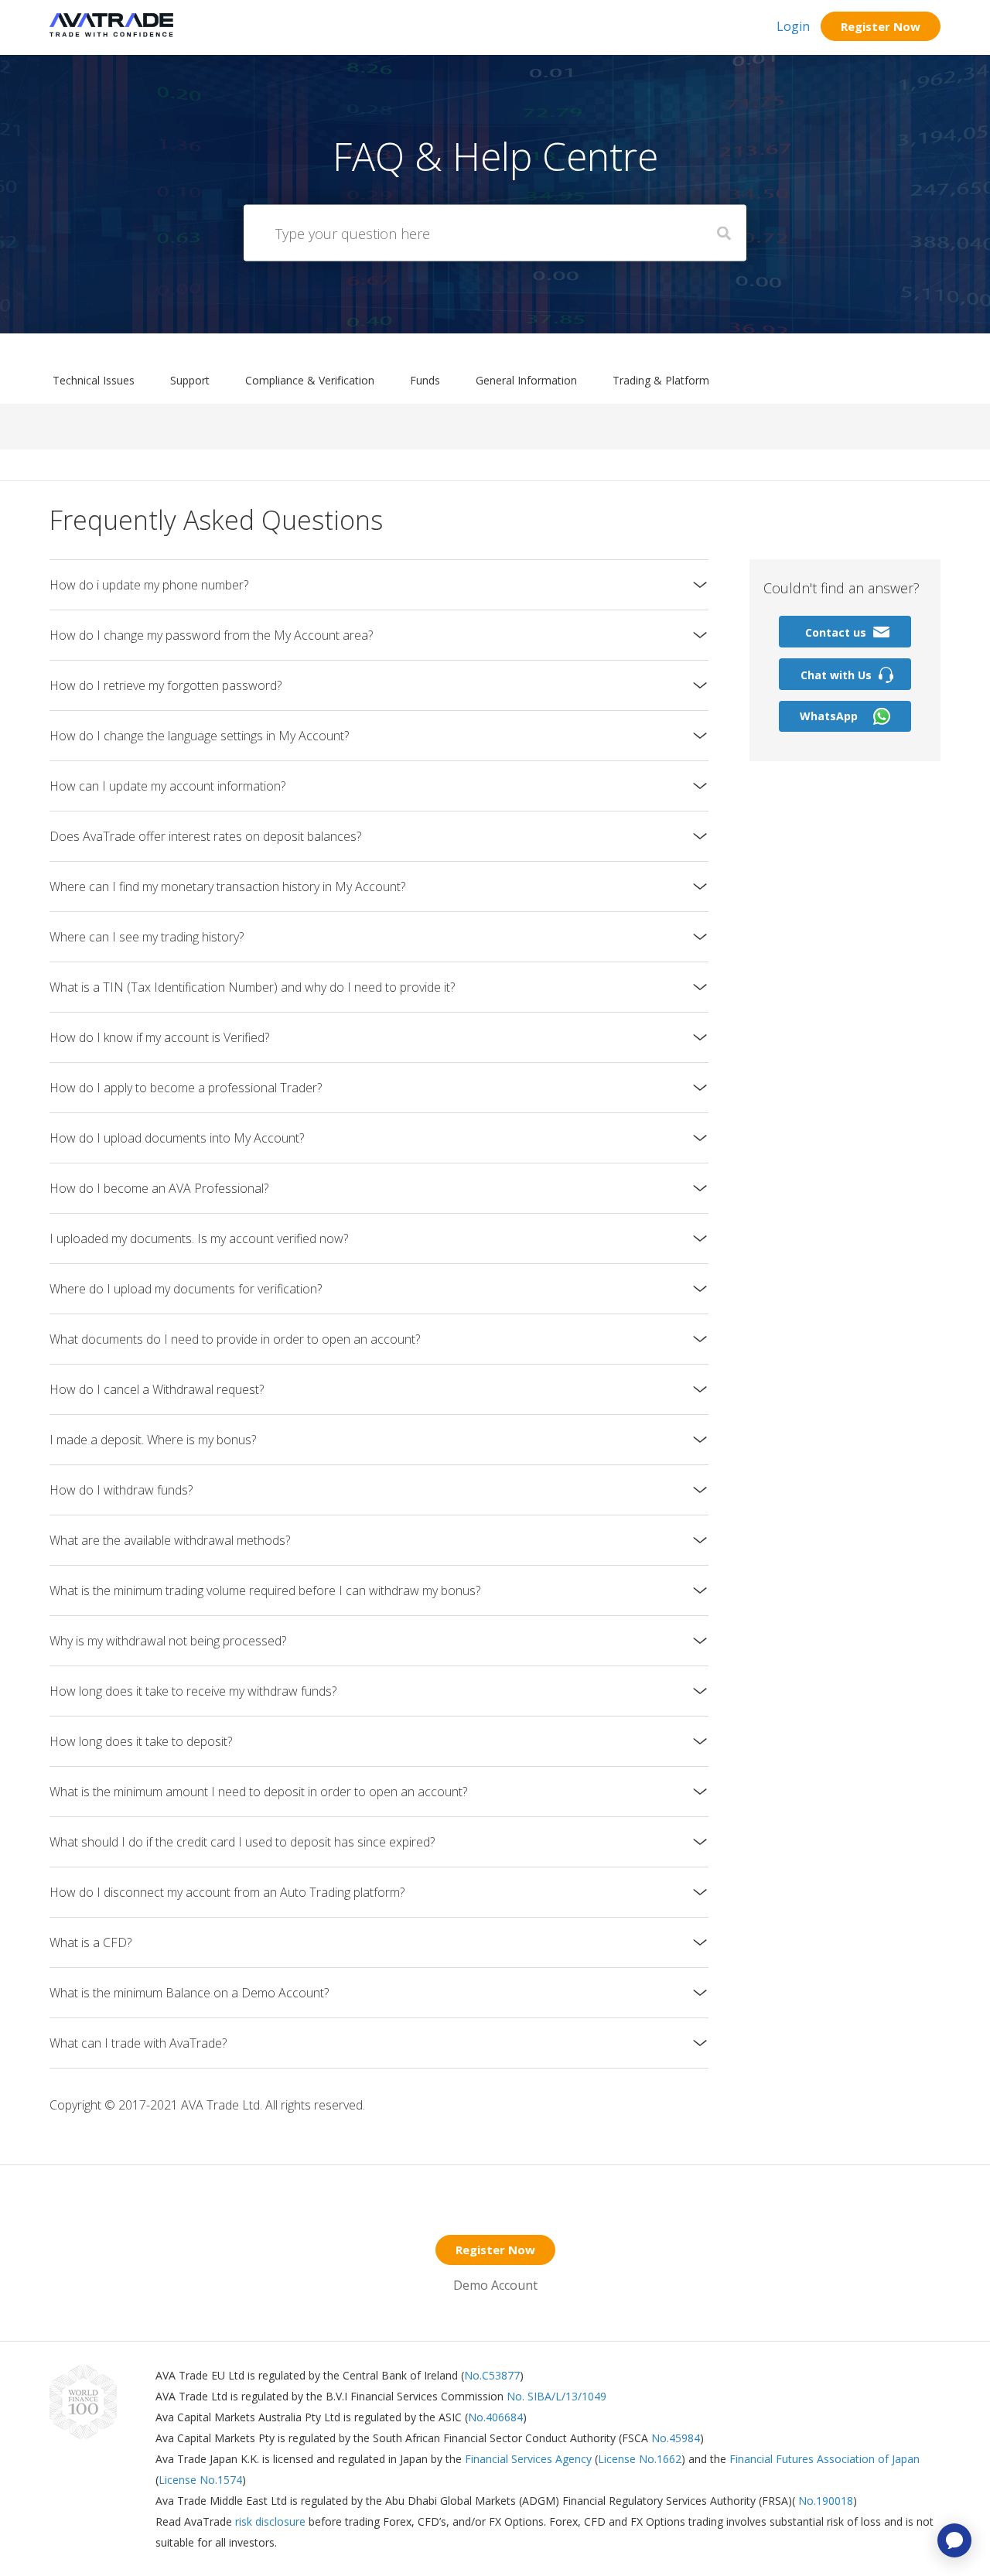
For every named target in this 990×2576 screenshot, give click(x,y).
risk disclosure (272, 2521)
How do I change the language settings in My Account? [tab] (199, 736)
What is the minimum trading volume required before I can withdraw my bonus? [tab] (265, 1590)
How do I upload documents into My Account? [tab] (177, 1138)
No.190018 (824, 2501)
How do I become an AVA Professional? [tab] (159, 1188)
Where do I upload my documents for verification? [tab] (186, 1289)
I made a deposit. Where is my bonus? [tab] (153, 1440)
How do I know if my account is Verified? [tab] (159, 1037)
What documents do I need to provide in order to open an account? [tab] (235, 1339)
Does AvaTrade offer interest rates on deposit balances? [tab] (205, 836)
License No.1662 (640, 2459)
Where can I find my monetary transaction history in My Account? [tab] (227, 887)
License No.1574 (200, 2480)
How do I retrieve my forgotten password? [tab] (166, 685)
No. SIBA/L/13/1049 (556, 2396)
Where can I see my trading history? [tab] (147, 937)
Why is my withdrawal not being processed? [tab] (168, 1641)
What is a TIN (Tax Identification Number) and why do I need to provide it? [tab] (252, 987)
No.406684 (495, 2417)
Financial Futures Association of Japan (824, 2459)
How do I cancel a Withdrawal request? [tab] (157, 1389)
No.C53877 (492, 2375)
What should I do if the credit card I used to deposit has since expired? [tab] (242, 1842)
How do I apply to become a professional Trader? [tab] (186, 1088)
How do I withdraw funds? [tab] (121, 1490)
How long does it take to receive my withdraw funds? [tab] (193, 1691)
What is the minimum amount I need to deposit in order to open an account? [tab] (258, 1792)
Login (793, 26)
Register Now (881, 26)
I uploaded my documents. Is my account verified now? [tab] (199, 1238)
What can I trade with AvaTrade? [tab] (138, 2043)
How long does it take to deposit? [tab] (141, 1741)
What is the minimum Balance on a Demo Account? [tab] (189, 1993)
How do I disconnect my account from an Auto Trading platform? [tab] (227, 1892)
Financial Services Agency (528, 2459)
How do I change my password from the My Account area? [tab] (211, 635)
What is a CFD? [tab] (90, 1942)
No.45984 (676, 2438)
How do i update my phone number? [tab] (149, 585)
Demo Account (495, 2285)
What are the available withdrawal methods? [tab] (170, 1540)
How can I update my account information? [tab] (167, 786)
